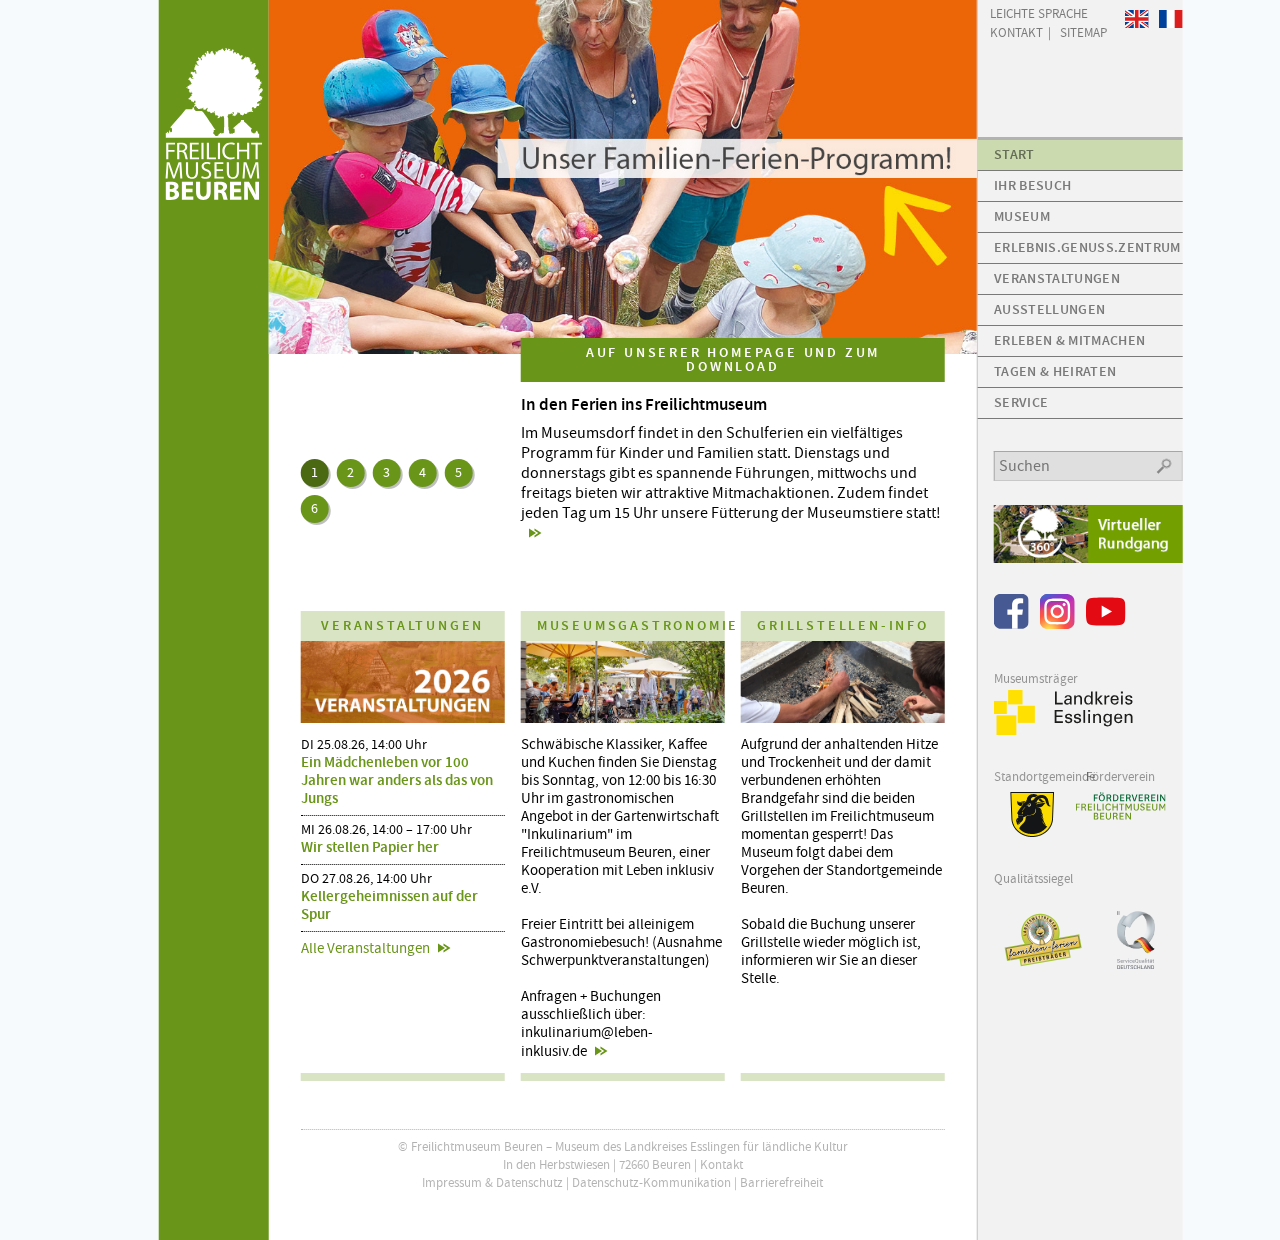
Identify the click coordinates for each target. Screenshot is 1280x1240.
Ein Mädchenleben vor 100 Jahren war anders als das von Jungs (397, 780)
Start (1014, 154)
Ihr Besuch (1032, 185)
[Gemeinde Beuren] (1024, 832)
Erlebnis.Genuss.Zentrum (1087, 247)
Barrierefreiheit (781, 1182)
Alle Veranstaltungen (365, 948)
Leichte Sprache (1039, 12)
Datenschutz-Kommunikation (651, 1182)
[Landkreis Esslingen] (1064, 730)
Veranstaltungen (1057, 278)
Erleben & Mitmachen (1069, 340)
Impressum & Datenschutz (492, 1182)
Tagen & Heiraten (1055, 371)
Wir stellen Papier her (370, 847)
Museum (1022, 216)
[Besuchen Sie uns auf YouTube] (1106, 624)
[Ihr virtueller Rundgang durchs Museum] (1088, 558)
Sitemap (1083, 31)
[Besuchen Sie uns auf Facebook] (1011, 624)
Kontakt (721, 1164)
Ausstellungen (1049, 309)
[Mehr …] (623, 177)
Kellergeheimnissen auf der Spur (389, 905)
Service (1021, 402)
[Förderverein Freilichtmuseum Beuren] (1120, 806)
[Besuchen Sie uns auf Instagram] (1057, 624)
